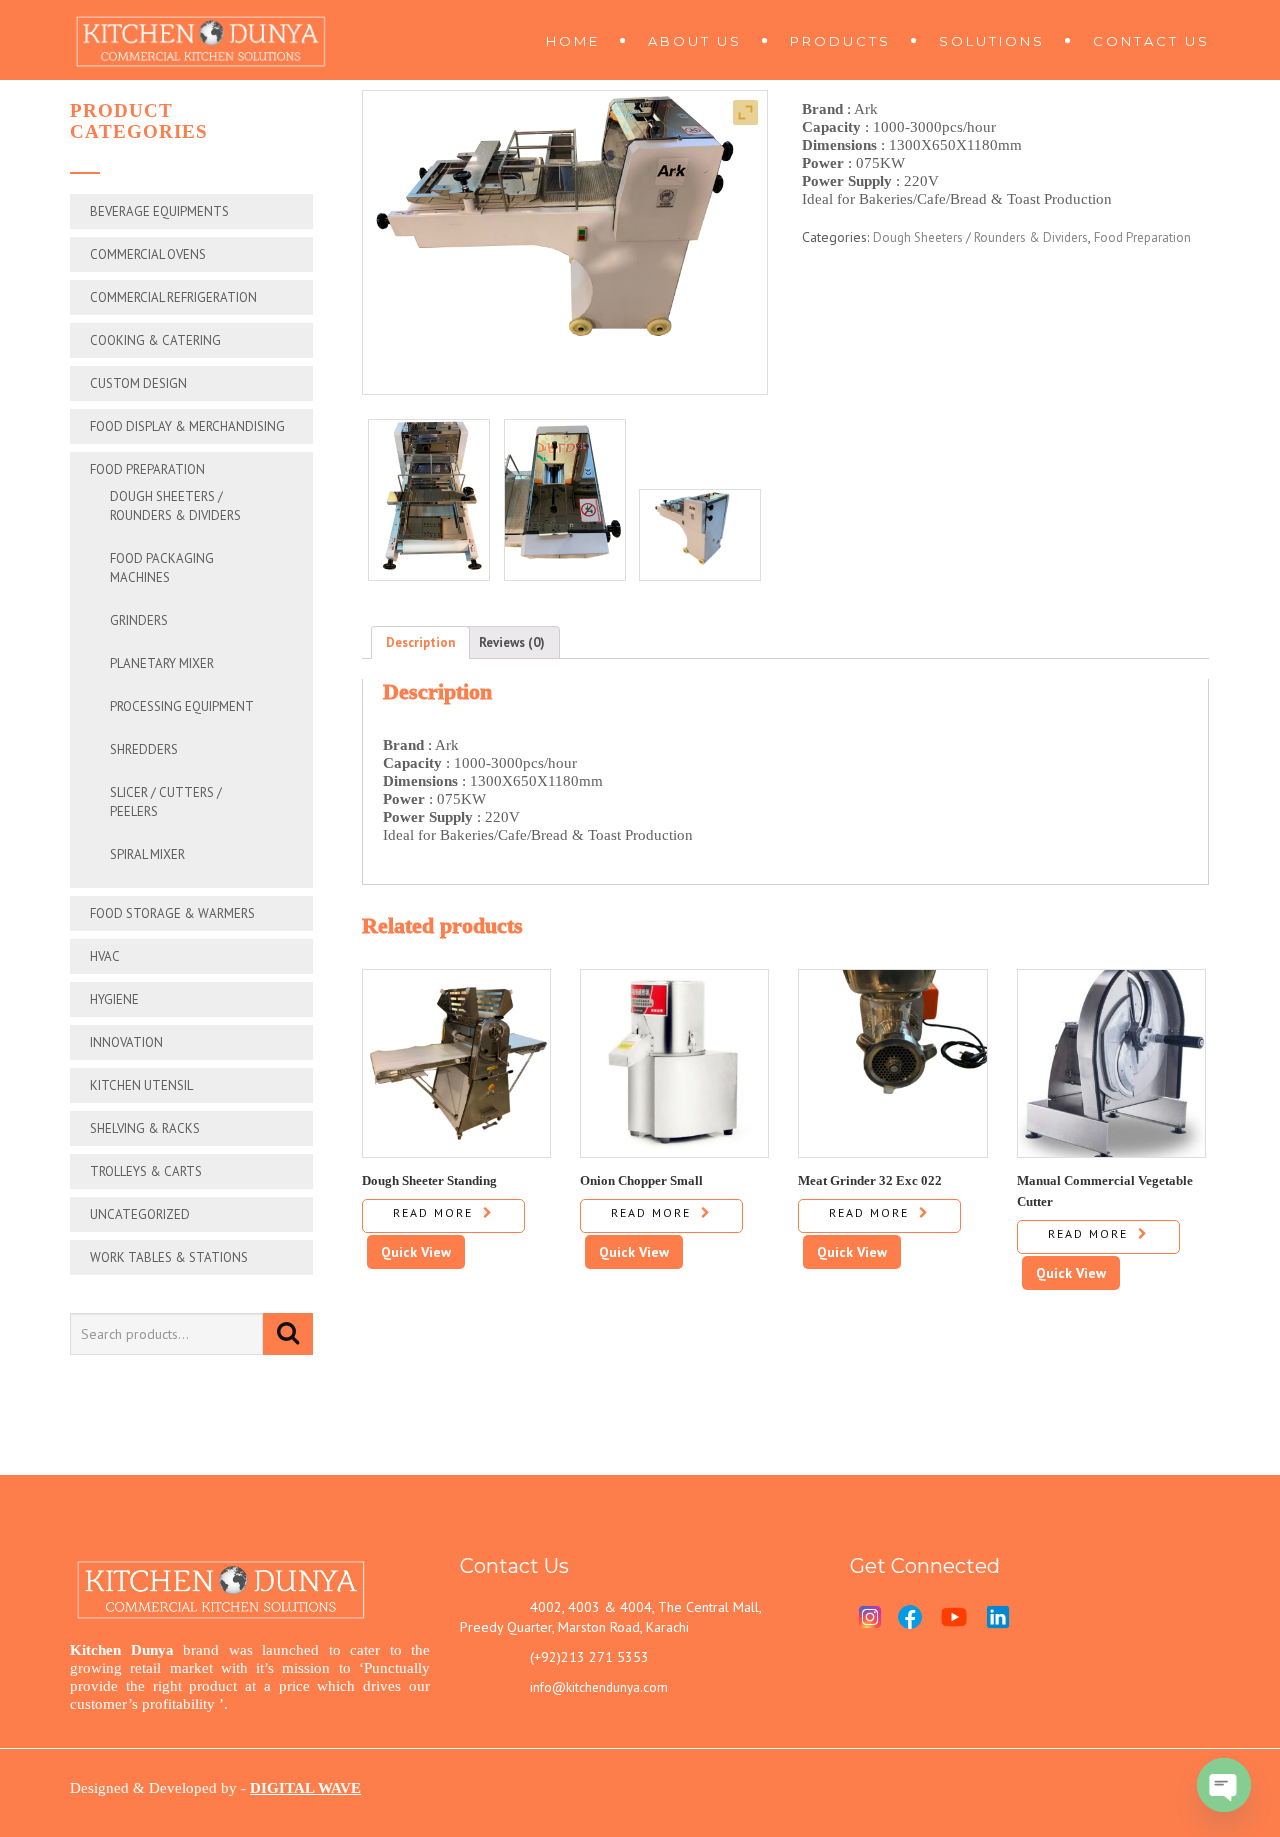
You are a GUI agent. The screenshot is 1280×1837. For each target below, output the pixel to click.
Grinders (139, 620)
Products (840, 41)
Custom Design (138, 383)
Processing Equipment (182, 706)
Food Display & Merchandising (187, 426)
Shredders (144, 749)
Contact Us (1151, 41)
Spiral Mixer (147, 854)
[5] (700, 535)
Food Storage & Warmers (172, 913)
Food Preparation (147, 469)
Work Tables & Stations (169, 1257)
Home (573, 41)
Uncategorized (140, 1214)
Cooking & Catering (155, 340)
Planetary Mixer (162, 663)
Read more (433, 1212)
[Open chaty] (1224, 1785)
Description (420, 642)
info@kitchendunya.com (599, 1687)
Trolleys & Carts (146, 1171)
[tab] (420, 642)
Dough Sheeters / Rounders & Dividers (980, 237)
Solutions (992, 41)
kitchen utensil (141, 1085)
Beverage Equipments (159, 211)
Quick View (416, 1252)
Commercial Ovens (148, 254)
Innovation (126, 1042)
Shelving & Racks (145, 1128)
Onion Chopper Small (641, 1180)
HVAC (105, 956)
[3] (429, 500)
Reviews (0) (512, 642)
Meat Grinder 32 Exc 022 (870, 1180)
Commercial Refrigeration (173, 297)
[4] (565, 500)
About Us (695, 41)
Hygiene (114, 999)
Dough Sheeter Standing (429, 1180)
